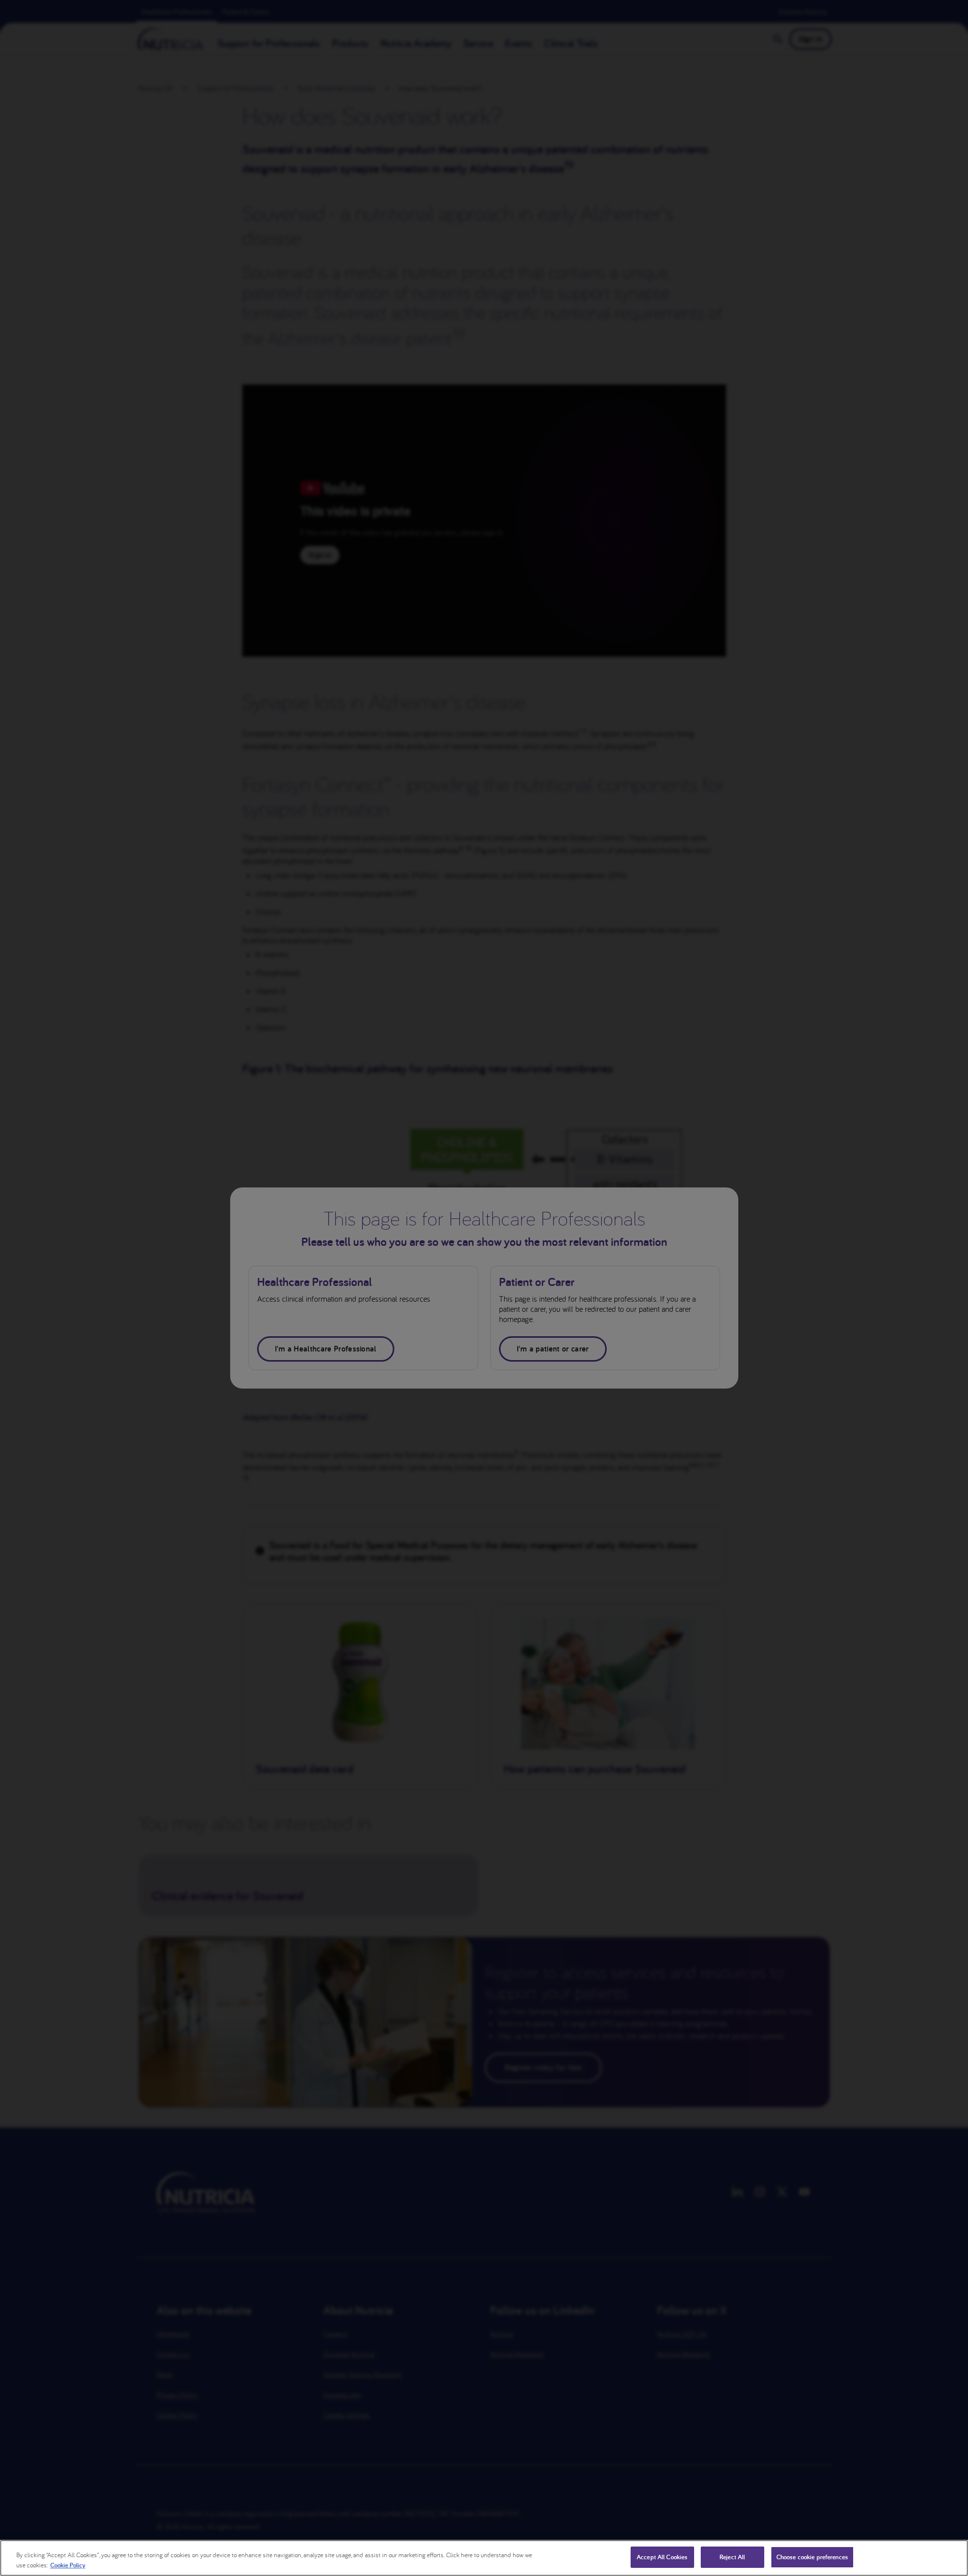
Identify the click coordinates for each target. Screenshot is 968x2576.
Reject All (732, 2557)
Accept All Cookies (662, 2557)
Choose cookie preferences (812, 2557)
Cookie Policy (68, 2565)
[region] (484, 2558)
